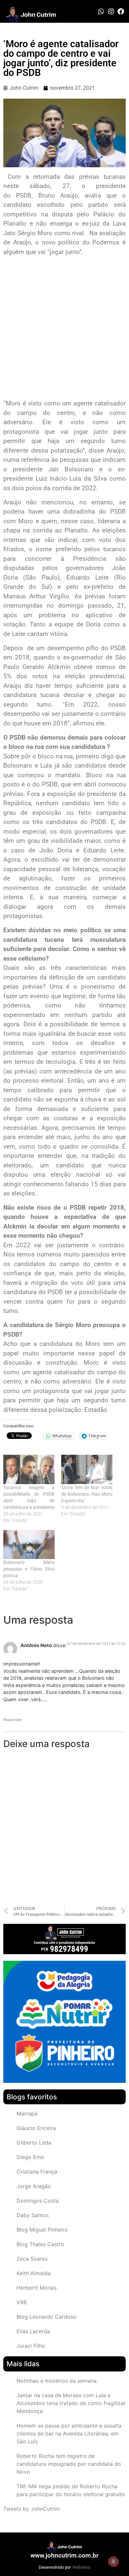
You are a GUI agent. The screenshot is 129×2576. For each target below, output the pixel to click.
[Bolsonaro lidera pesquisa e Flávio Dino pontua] (29, 1545)
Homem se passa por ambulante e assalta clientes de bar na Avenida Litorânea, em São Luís (69, 2433)
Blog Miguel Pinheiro (42, 2230)
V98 (22, 2302)
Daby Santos (33, 2215)
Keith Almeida (34, 2273)
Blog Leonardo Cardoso (46, 2317)
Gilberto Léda (34, 2143)
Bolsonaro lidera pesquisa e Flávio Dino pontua (29, 1569)
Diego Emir (30, 2157)
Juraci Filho (31, 2346)
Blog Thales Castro (40, 2244)
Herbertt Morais (37, 2288)
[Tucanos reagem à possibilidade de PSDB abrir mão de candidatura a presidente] (29, 1469)
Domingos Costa (38, 2201)
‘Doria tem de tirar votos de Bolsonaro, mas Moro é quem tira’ (87, 1494)
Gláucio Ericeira (36, 2128)
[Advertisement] (64, 328)
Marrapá (27, 2114)
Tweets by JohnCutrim (32, 2509)
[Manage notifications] (113, 2561)
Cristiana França (37, 2172)
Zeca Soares (32, 2259)
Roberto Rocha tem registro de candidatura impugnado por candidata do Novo (69, 2464)
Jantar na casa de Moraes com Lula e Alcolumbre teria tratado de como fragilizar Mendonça (71, 2403)
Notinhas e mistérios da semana (57, 2381)
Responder (13, 1720)
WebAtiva (81, 2567)
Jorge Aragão (34, 2186)
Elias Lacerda (33, 2331)
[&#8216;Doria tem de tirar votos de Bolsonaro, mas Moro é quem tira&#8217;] (87, 1469)
